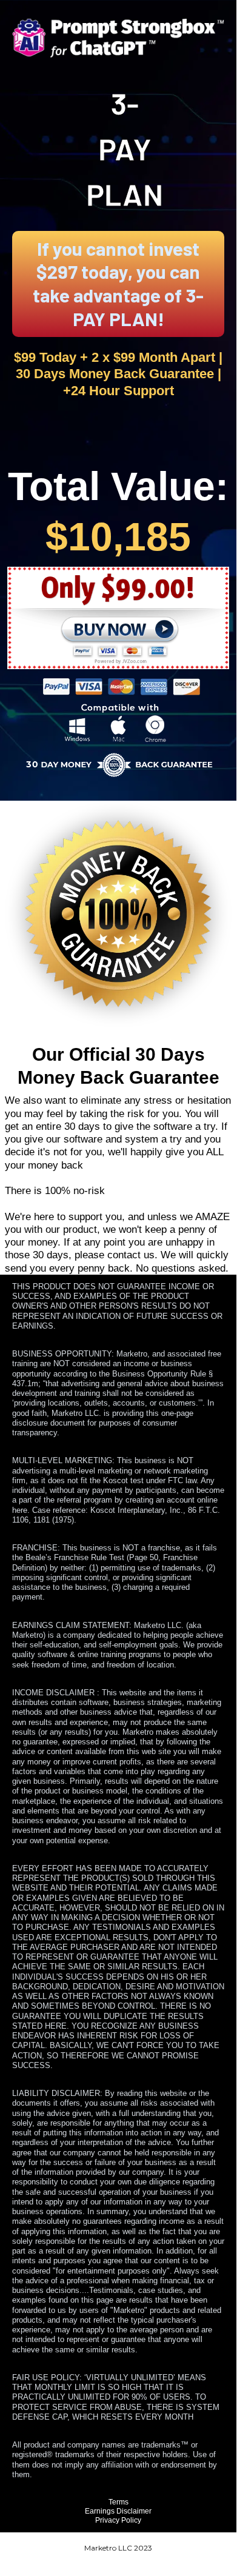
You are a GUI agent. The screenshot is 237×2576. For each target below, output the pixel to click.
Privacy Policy (118, 2520)
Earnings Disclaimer (118, 2511)
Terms (118, 2502)
